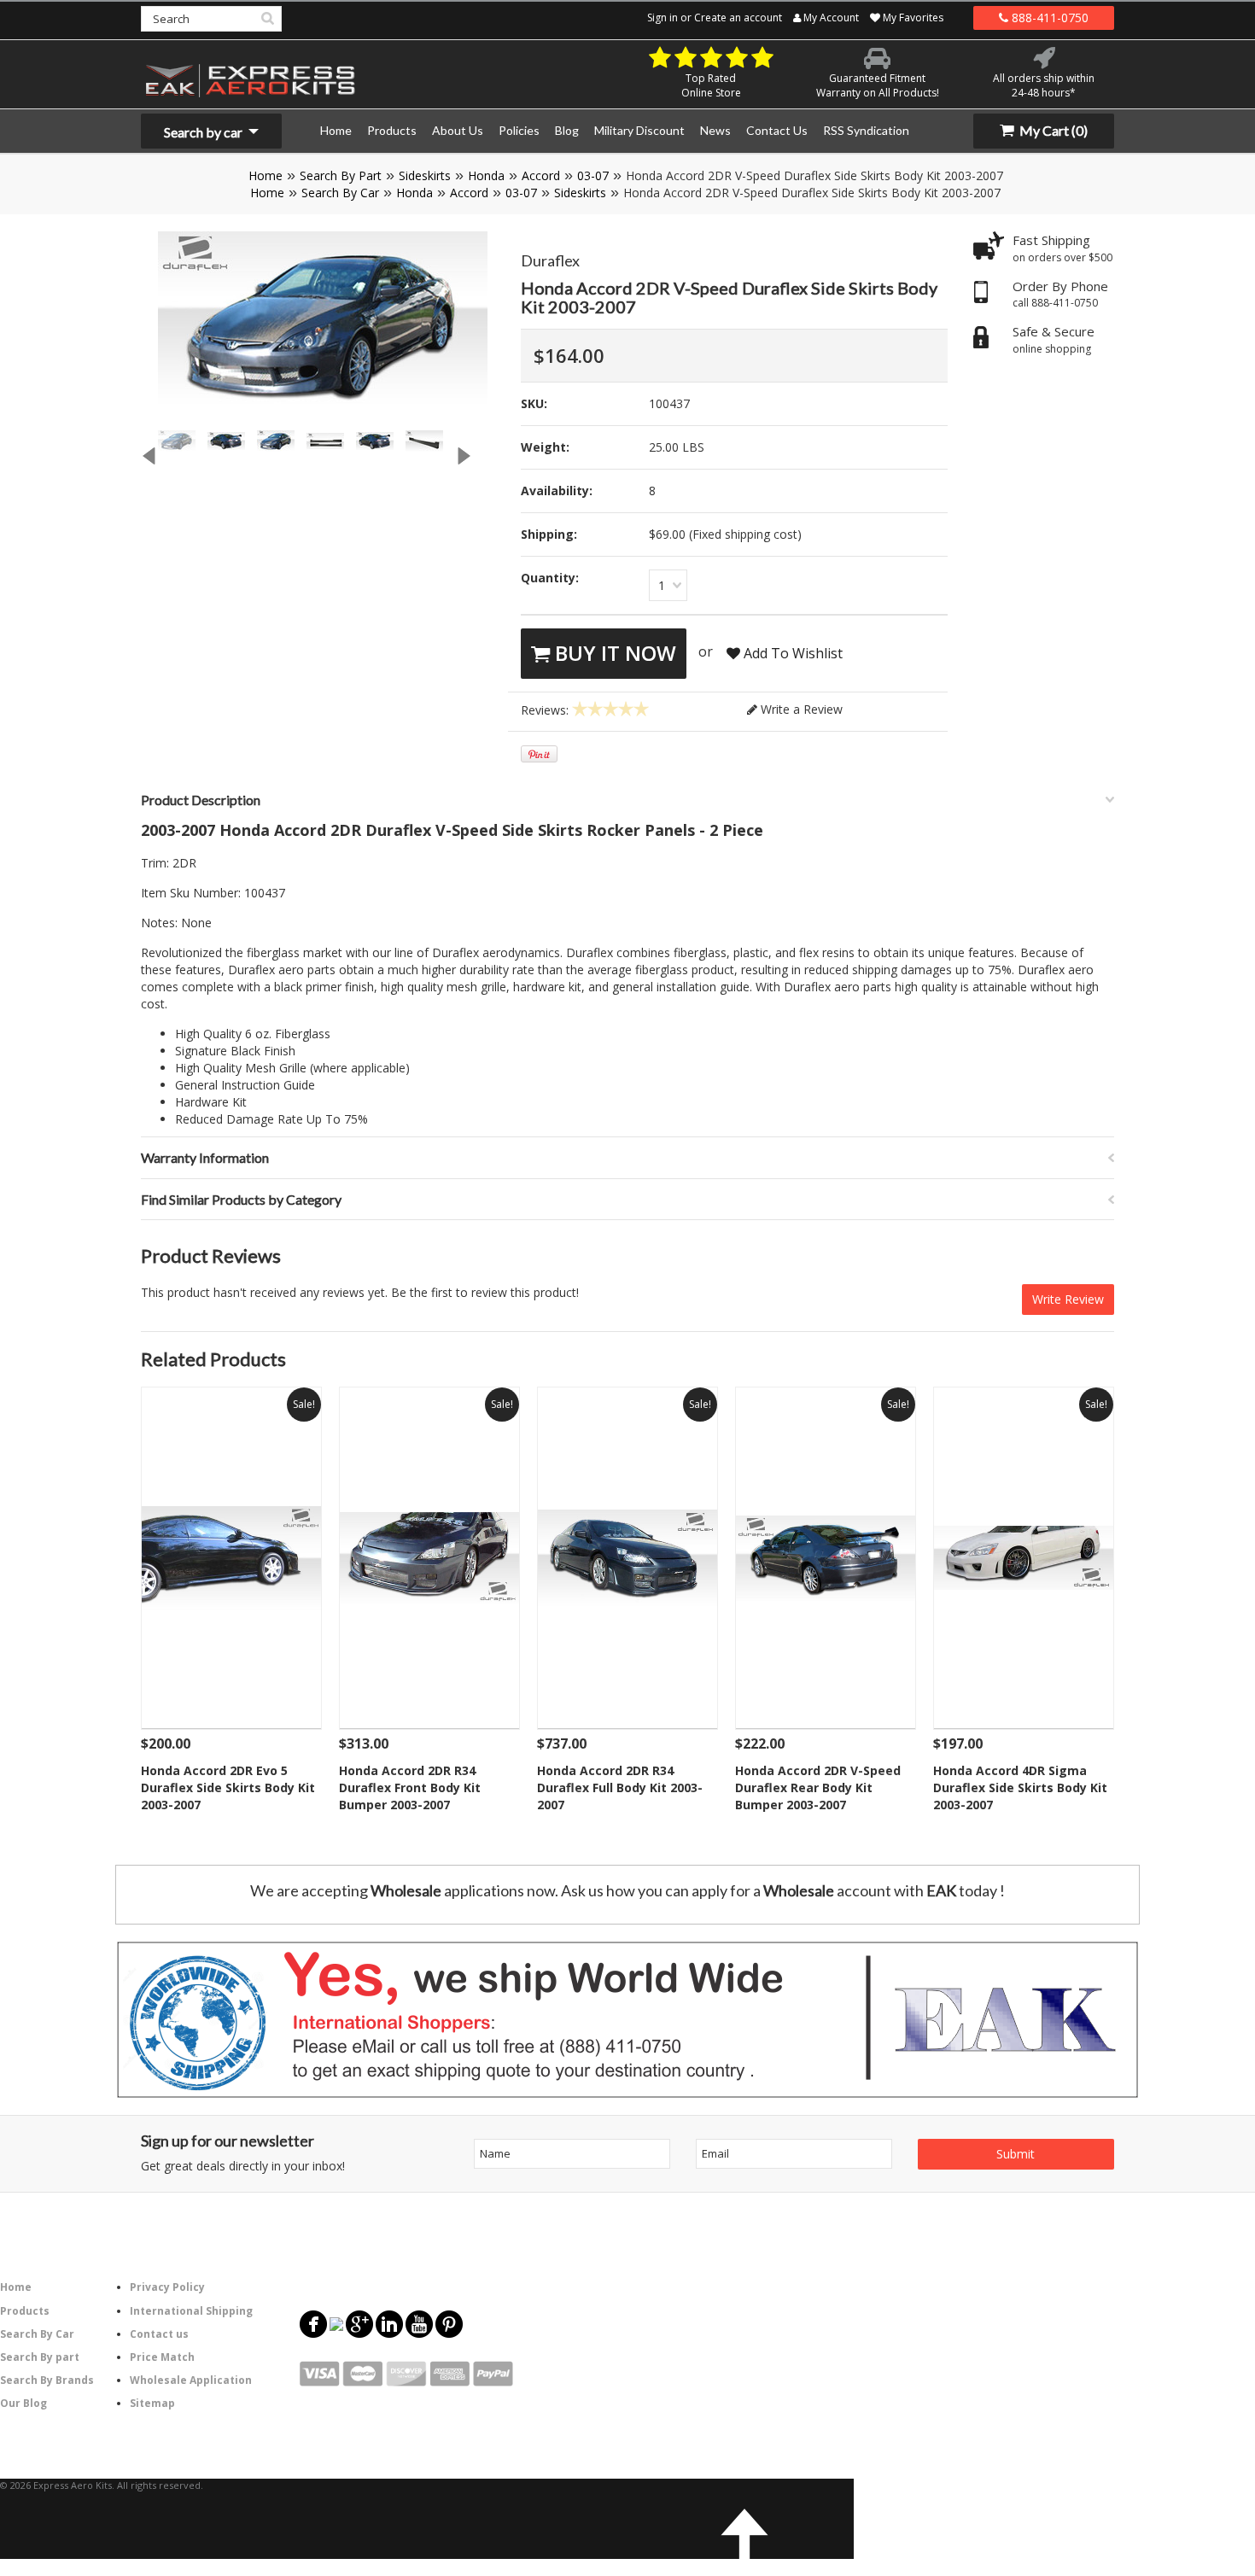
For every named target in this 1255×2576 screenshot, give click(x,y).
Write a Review (800, 709)
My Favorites (912, 18)
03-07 (593, 175)
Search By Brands (47, 2380)
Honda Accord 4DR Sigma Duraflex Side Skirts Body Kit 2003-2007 (1020, 1787)
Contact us (159, 2334)
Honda (486, 175)
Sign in (663, 18)
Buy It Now (613, 653)
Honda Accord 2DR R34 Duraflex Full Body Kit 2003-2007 (620, 1787)
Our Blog (23, 2403)
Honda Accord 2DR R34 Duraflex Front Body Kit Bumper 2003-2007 (410, 1787)
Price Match (162, 2357)
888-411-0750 (1048, 18)
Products (25, 2311)
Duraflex (550, 260)
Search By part (40, 2357)
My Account (830, 18)
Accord (541, 175)
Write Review (1068, 1299)
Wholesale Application (191, 2380)
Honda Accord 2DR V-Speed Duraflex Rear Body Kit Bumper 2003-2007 (818, 1787)
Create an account (738, 18)
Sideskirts (425, 175)
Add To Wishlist (791, 653)
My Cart (1052, 130)
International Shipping (191, 2311)
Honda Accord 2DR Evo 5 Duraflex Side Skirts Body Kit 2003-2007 (228, 1787)
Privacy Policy (167, 2287)
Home (266, 175)
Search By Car (340, 193)
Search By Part (341, 175)
